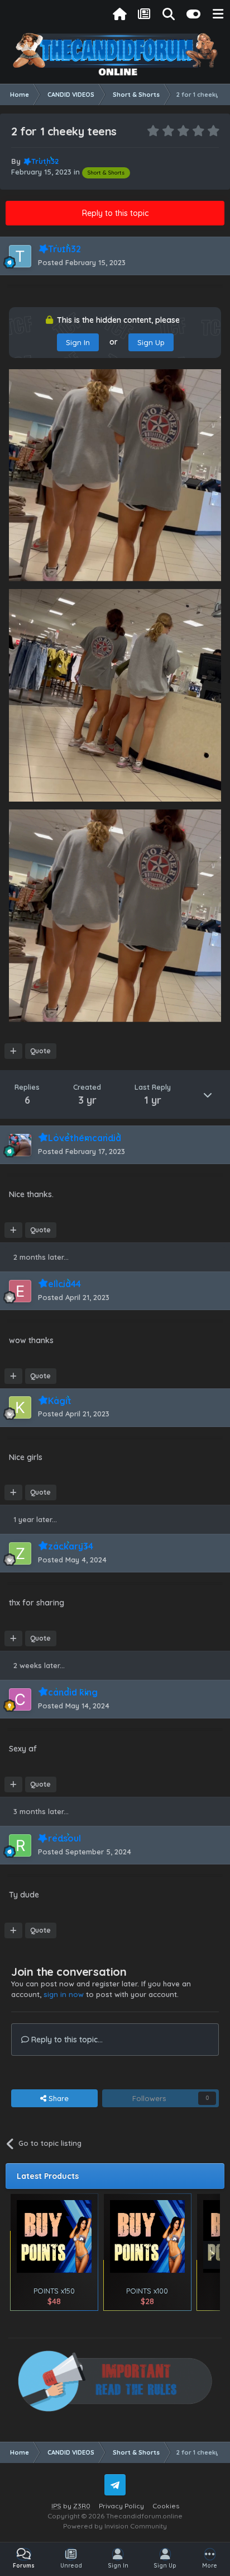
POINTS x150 (54, 2291)
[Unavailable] (115, 474)
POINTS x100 (147, 2291)
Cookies (166, 2506)
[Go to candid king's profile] (20, 1699)
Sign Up (151, 342)
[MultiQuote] (13, 1051)
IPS (56, 2506)
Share (57, 2098)
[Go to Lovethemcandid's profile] (20, 1145)
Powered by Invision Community (115, 2526)
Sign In (78, 342)
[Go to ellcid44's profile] (20, 1291)
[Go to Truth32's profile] (20, 256)
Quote (40, 1051)
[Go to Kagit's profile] (20, 1407)
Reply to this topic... (66, 2040)
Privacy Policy (121, 2506)
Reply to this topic (115, 213)
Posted (82, 262)
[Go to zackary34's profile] (20, 1553)
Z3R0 (82, 2506)
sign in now (64, 1994)
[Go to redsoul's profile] (20, 1845)
